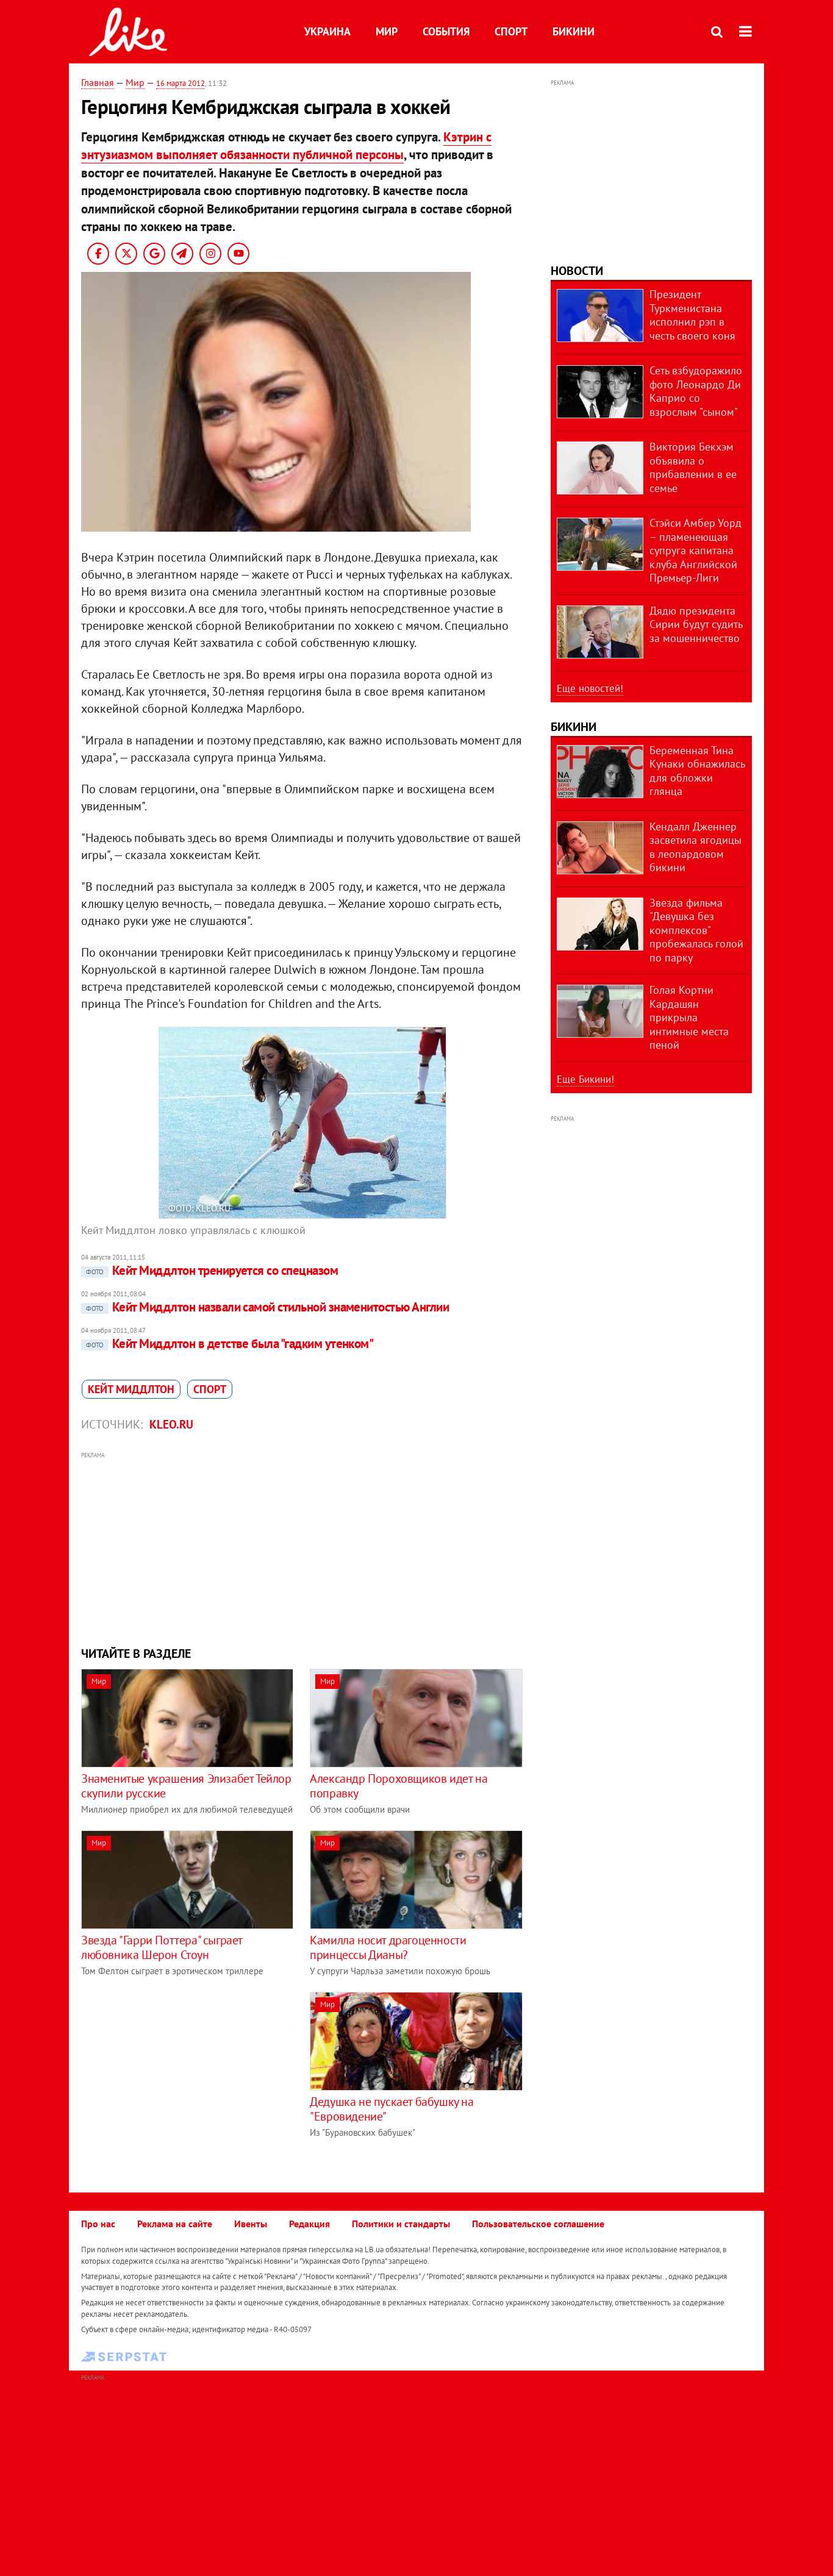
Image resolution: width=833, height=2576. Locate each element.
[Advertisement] (302, 1547)
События (446, 31)
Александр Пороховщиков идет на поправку (399, 1786)
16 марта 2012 (181, 83)
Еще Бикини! (585, 1079)
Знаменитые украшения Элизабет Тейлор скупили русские (186, 1786)
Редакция (309, 2224)
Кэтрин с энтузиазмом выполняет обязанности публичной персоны (286, 146)
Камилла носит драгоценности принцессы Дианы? (388, 1947)
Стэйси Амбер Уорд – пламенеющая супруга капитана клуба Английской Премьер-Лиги (695, 550)
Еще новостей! (590, 688)
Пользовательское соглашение (538, 2224)
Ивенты (251, 2224)
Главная (98, 82)
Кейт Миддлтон (131, 1389)
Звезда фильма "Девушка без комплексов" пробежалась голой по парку (696, 930)
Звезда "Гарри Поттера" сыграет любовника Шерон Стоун (162, 1947)
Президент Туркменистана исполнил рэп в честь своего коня (692, 315)
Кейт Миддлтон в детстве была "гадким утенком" (230, 1343)
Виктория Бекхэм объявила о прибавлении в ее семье (693, 467)
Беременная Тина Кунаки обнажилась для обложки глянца (697, 771)
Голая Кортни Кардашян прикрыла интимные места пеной (689, 1017)
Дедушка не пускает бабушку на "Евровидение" (391, 2109)
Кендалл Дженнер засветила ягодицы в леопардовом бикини (695, 847)
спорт (210, 1389)
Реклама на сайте (175, 2224)
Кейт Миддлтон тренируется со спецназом (212, 1270)
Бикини (574, 31)
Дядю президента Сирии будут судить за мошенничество (696, 624)
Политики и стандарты (401, 2224)
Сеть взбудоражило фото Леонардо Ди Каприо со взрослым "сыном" (696, 391)
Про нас (98, 2224)
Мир (387, 31)
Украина (327, 31)
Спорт (511, 31)
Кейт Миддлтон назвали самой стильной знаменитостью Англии (267, 1307)
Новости (577, 271)
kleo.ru (171, 1424)
